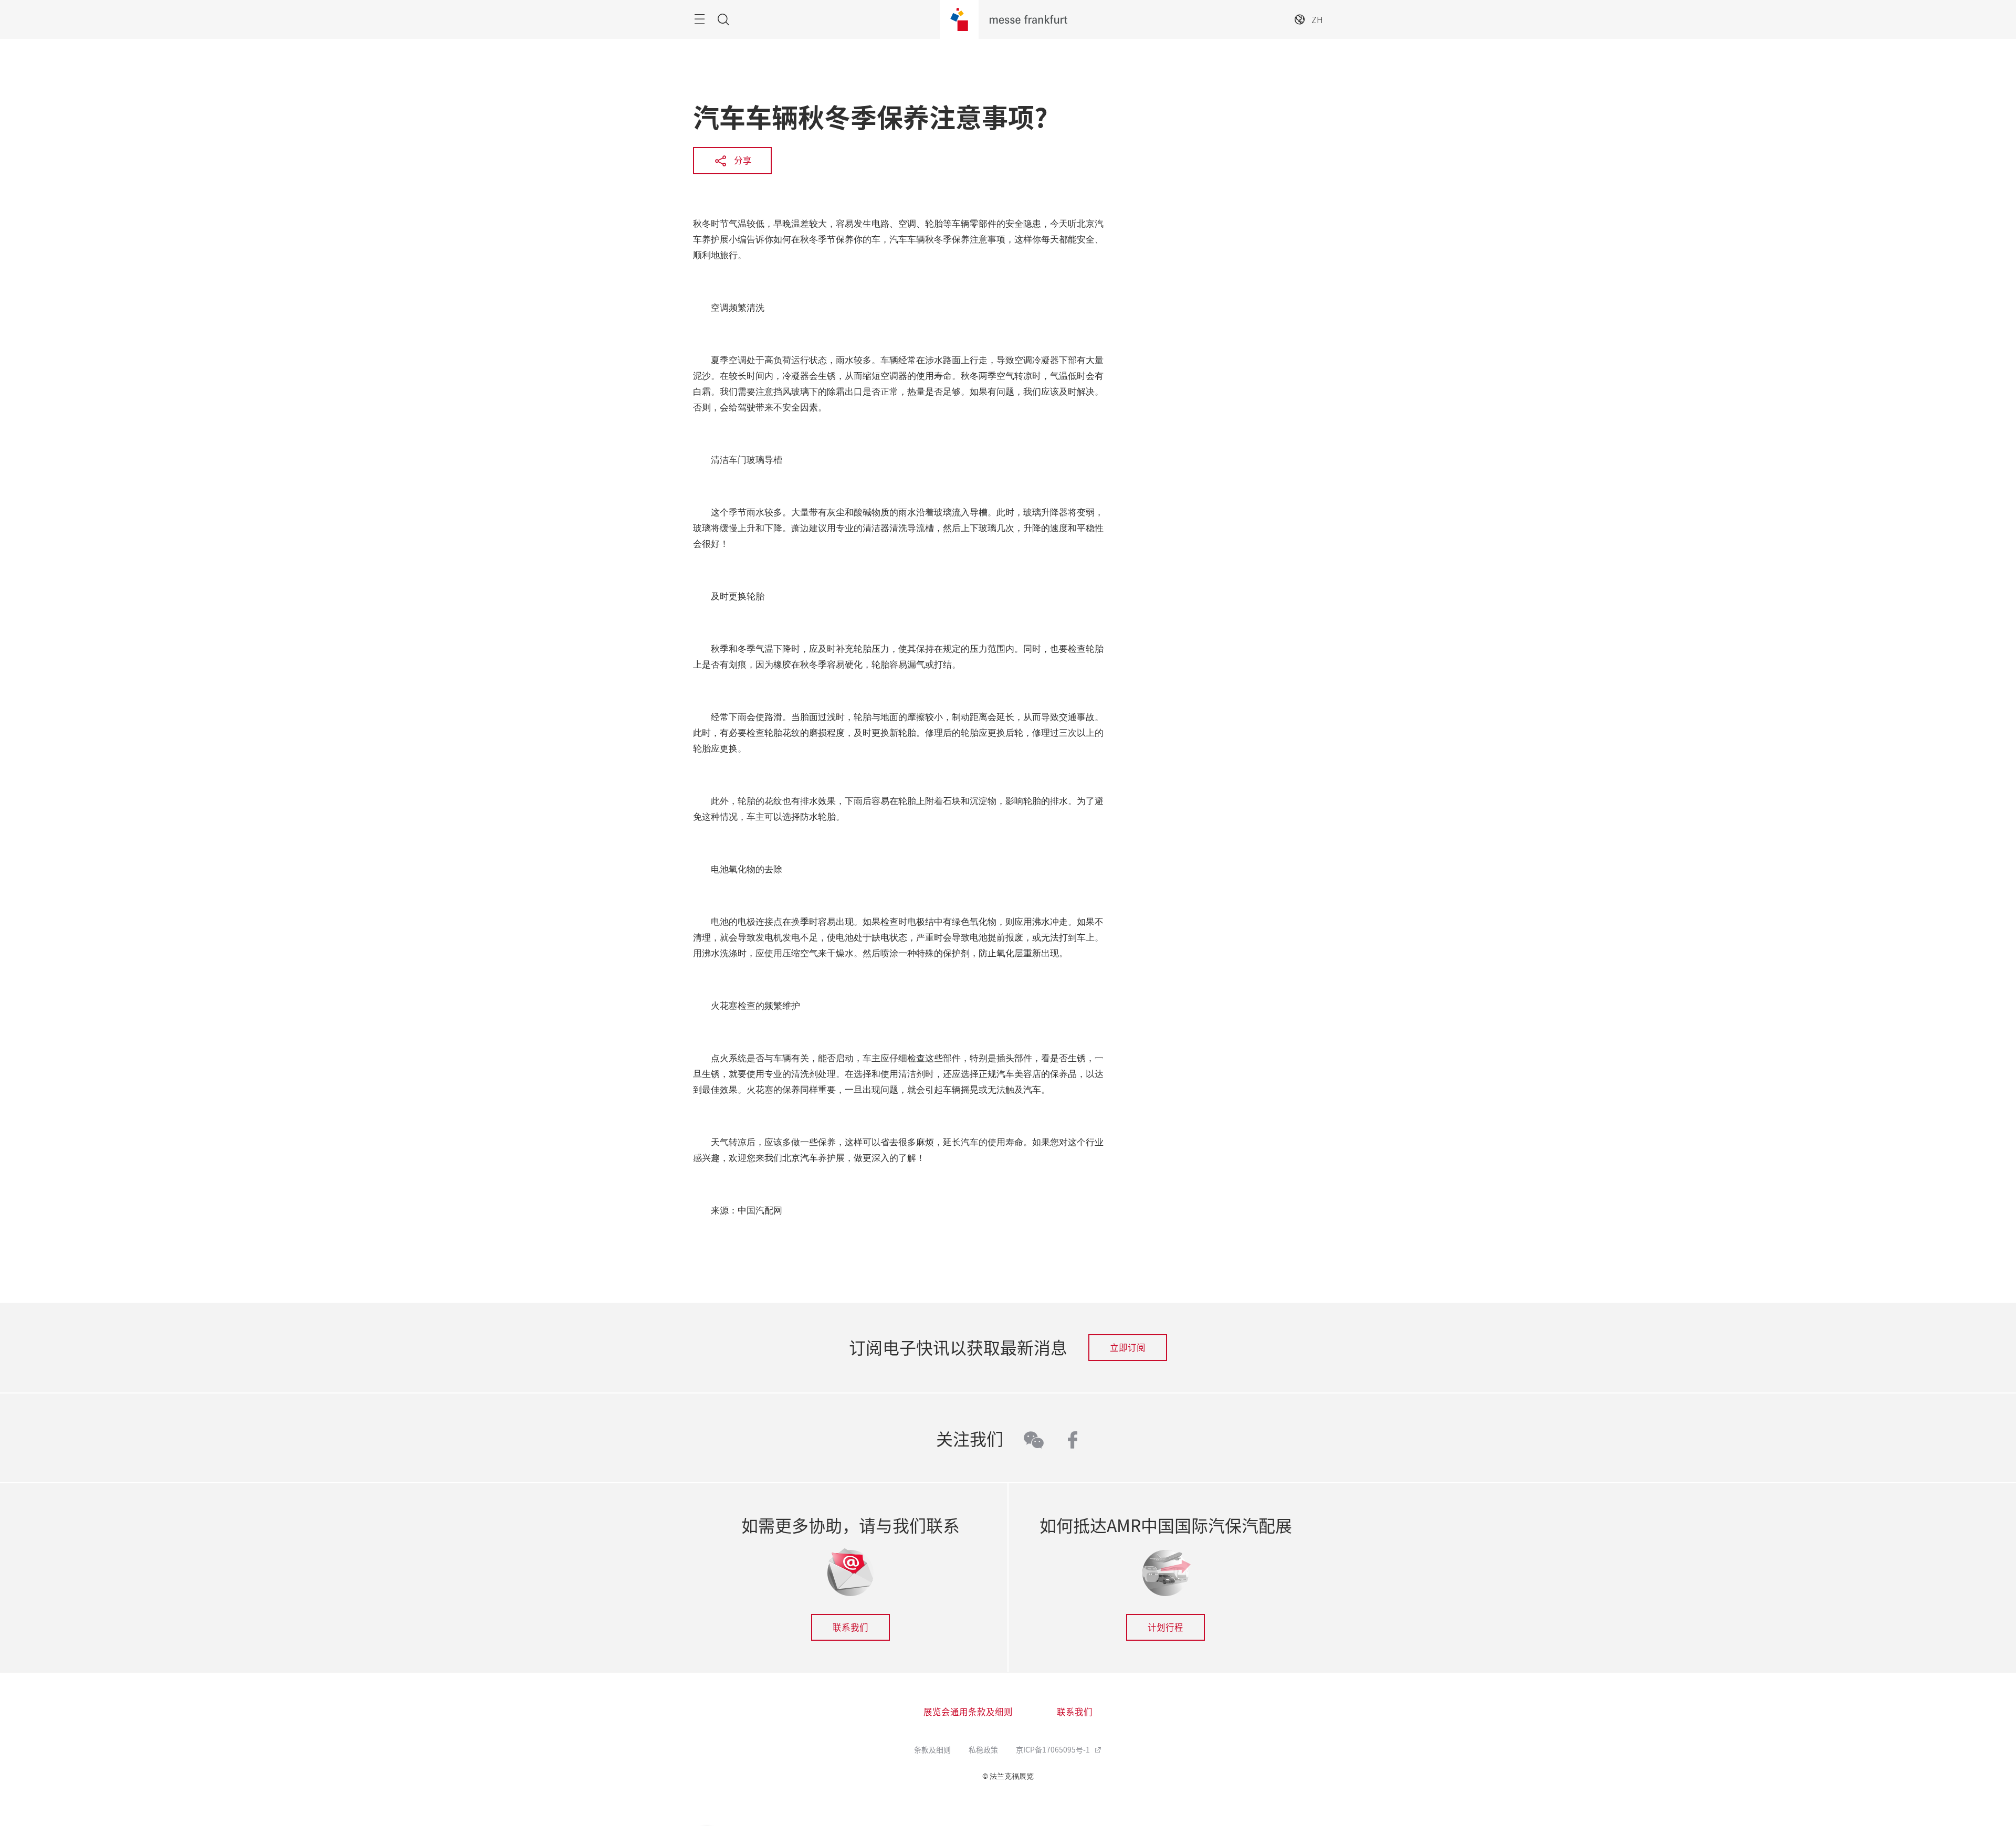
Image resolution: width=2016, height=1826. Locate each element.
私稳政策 (983, 1749)
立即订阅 (1128, 1347)
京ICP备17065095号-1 (1054, 1749)
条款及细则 (932, 1749)
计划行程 (1165, 1627)
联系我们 (850, 1627)
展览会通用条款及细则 (968, 1712)
